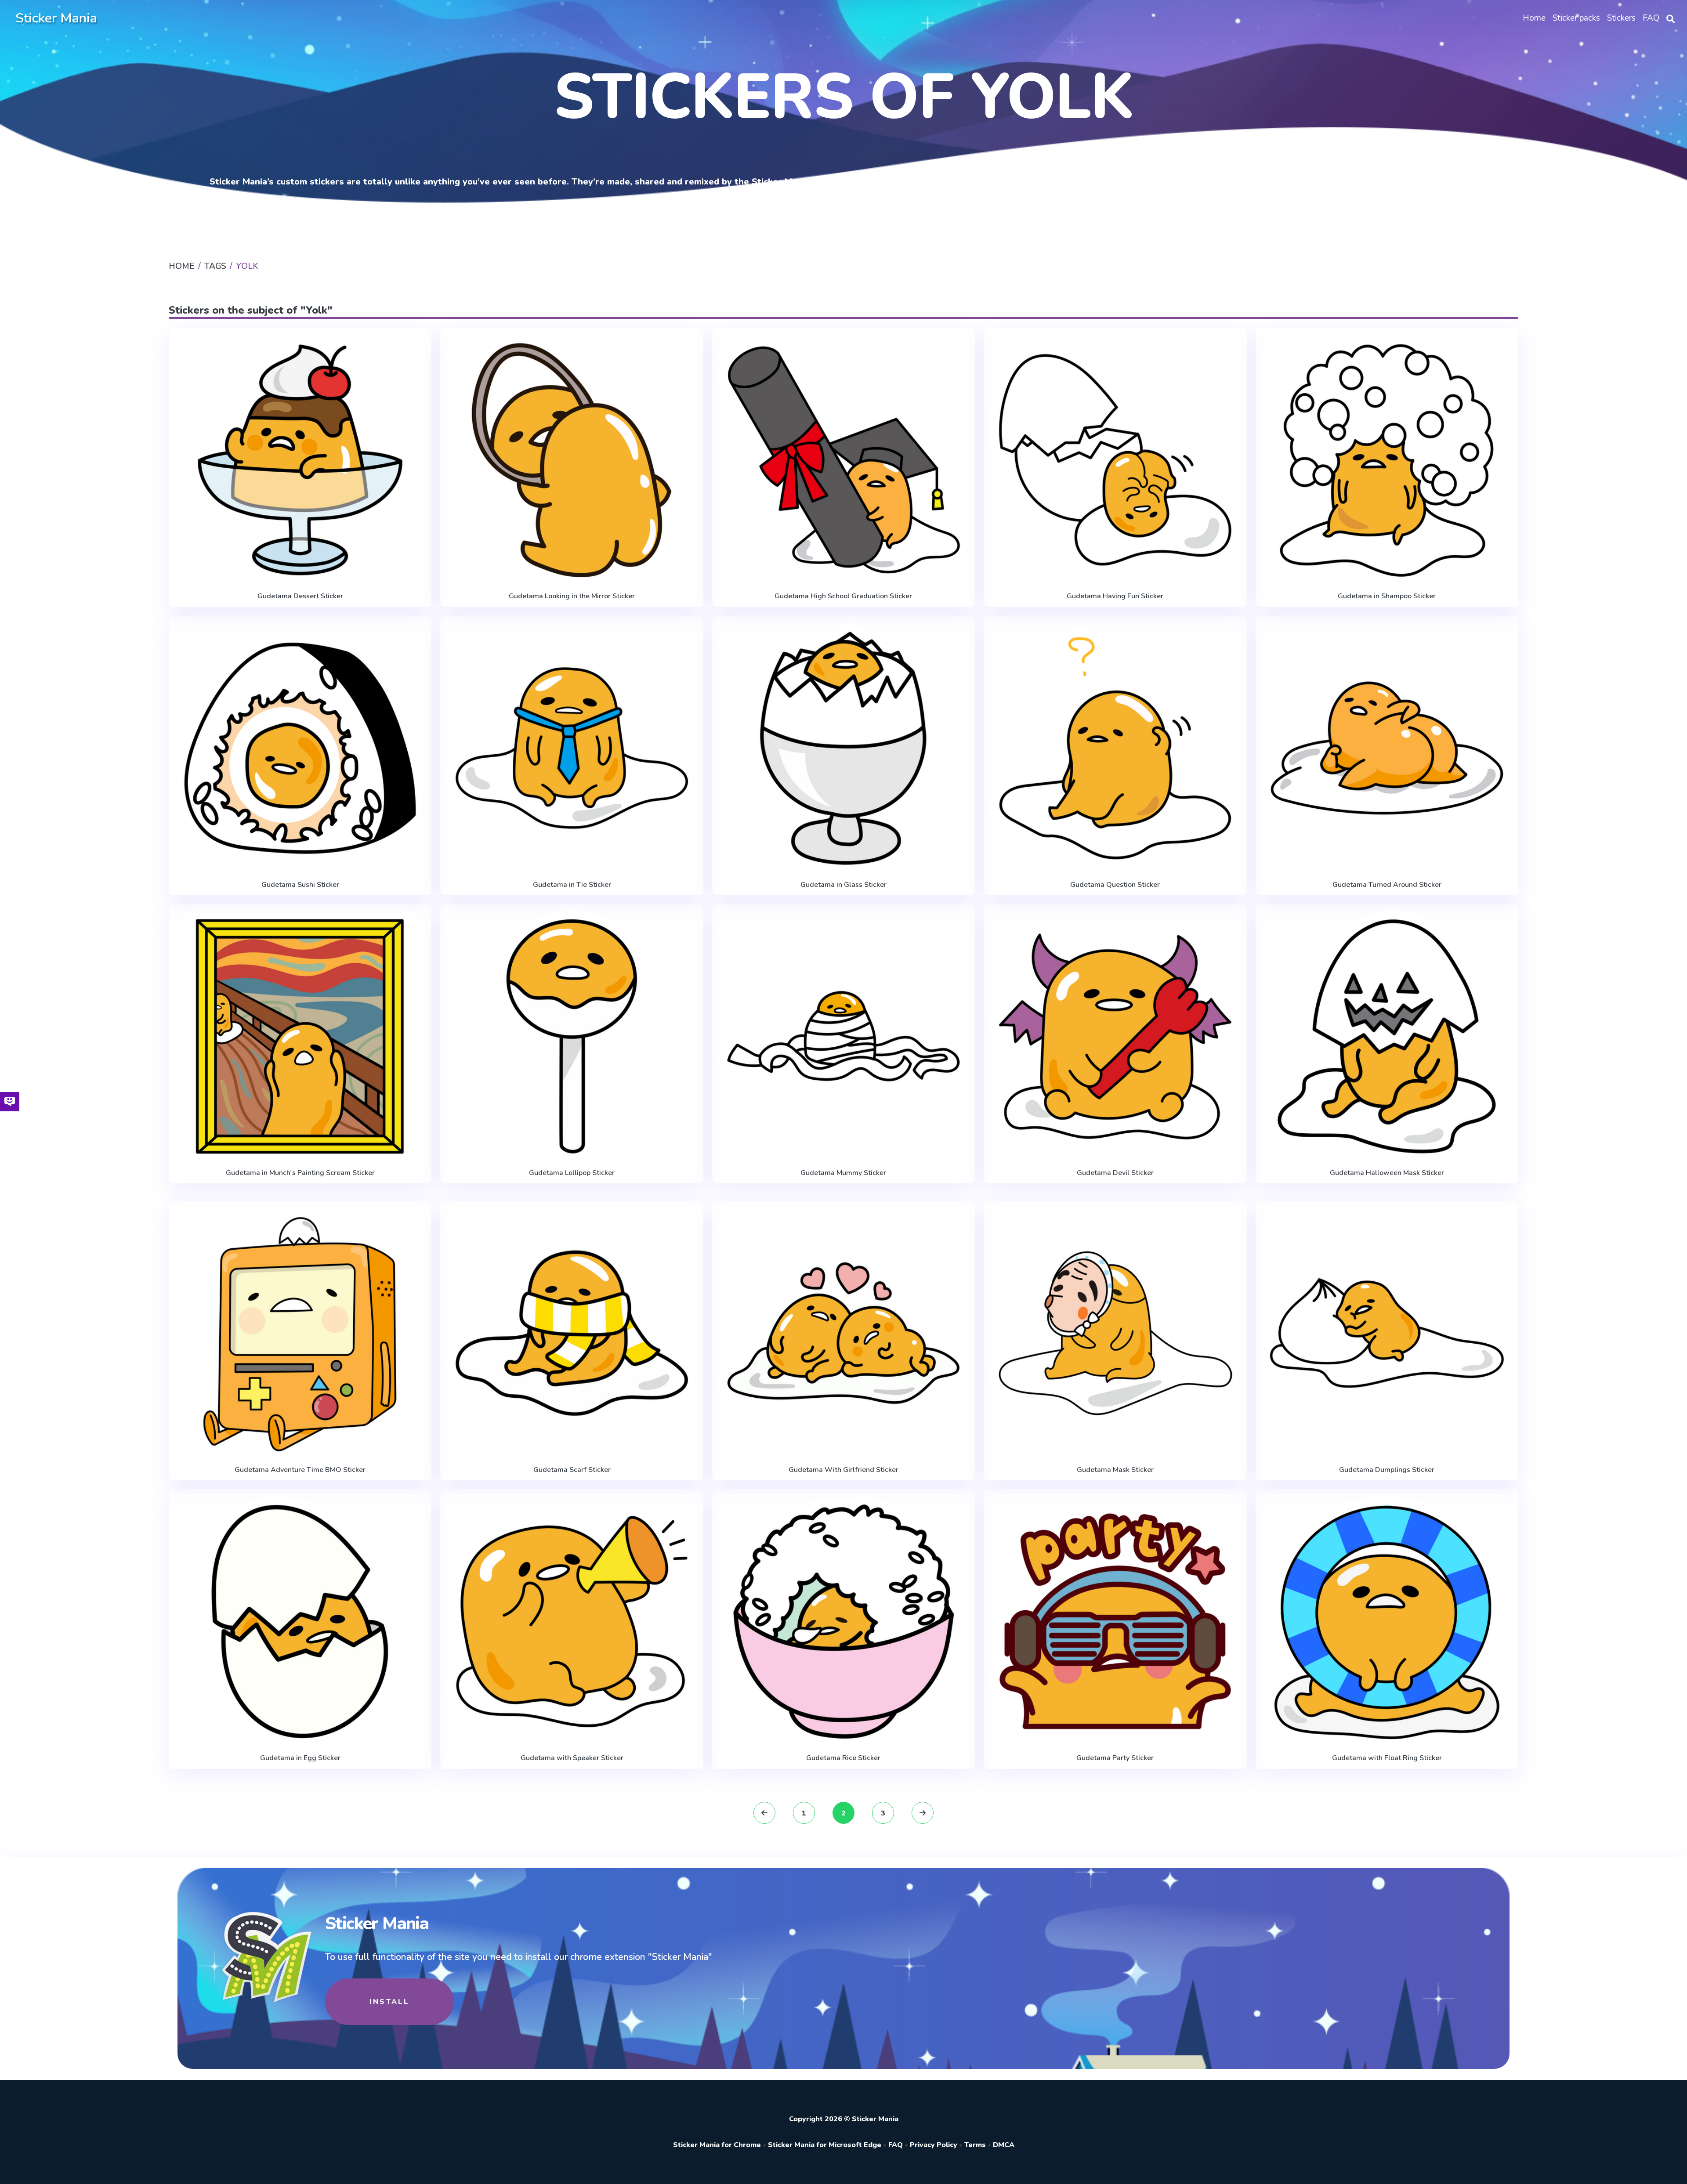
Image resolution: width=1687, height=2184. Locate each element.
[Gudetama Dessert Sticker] (300, 460)
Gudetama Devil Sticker (1115, 1173)
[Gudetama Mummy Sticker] (843, 1036)
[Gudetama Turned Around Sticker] (1387, 748)
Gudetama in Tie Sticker (572, 885)
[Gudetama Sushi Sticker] (300, 748)
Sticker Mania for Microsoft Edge (825, 2145)
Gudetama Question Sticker (1115, 885)
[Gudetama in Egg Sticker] (300, 1622)
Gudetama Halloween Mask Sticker (1387, 1173)
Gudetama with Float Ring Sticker (1387, 1758)
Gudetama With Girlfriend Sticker (843, 1470)
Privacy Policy (934, 2145)
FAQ (896, 2145)
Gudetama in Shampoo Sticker (1387, 596)
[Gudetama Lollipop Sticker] (572, 1036)
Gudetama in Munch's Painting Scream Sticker (300, 1173)
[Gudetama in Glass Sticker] (843, 748)
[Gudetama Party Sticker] (1115, 1622)
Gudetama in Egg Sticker (300, 1758)
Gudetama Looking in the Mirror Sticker (572, 596)
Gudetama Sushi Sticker (300, 885)
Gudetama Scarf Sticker (572, 1470)
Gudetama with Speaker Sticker (572, 1758)
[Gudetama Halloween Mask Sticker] (1387, 1036)
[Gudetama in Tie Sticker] (572, 748)
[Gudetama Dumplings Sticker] (1387, 1333)
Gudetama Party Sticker (1115, 1758)
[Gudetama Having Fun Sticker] (1115, 460)
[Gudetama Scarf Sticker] (572, 1333)
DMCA (1004, 2145)
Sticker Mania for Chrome (717, 2145)
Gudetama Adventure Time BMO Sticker (300, 1470)
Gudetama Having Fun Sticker (1115, 596)
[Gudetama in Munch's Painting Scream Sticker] (300, 1036)
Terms (975, 2145)
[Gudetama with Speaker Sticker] (572, 1622)
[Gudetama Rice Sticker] (843, 1622)
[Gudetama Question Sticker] (1115, 748)
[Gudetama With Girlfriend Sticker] (843, 1333)
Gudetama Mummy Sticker (843, 1173)
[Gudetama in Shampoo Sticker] (1387, 460)
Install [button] (389, 2002)
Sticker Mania (56, 18)
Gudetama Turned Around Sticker (1387, 885)
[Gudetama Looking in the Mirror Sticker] (572, 460)
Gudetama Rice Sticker (843, 1758)
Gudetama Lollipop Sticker (572, 1173)
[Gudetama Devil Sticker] (1115, 1036)
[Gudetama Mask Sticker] (1115, 1333)
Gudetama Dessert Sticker (300, 596)
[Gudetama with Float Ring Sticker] (1387, 1622)
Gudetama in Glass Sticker (843, 885)
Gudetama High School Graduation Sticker (843, 596)
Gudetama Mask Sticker (1115, 1470)
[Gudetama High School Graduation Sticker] (843, 460)
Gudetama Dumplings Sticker (1387, 1470)
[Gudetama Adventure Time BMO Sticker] (300, 1333)
